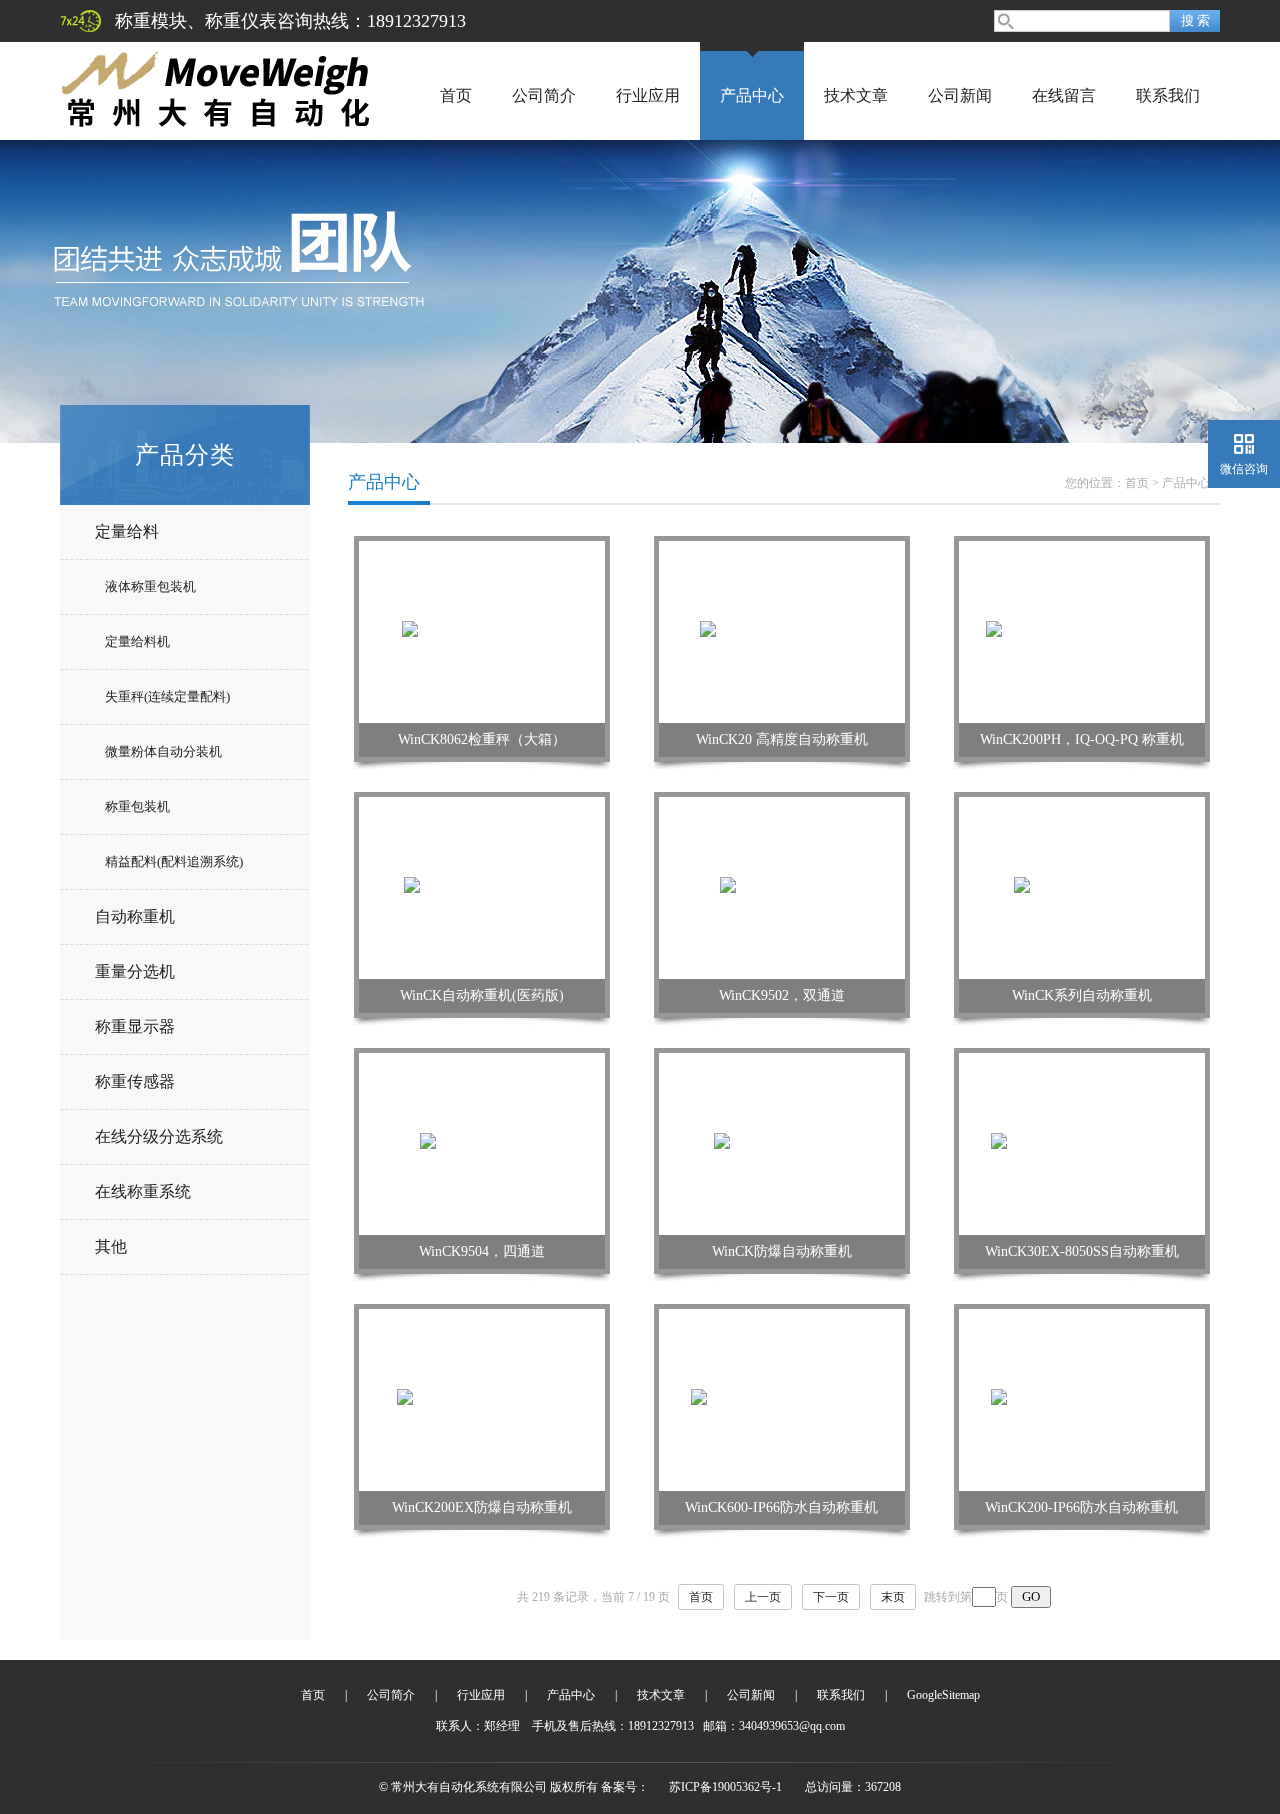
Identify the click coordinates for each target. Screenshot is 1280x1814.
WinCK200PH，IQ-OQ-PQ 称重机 (1082, 739)
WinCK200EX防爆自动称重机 (482, 1507)
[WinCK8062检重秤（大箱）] (482, 631)
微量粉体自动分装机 (163, 751)
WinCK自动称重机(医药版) (482, 995)
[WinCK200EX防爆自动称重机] (482, 1399)
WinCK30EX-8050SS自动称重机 (1082, 1251)
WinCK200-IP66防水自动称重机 (1081, 1507)
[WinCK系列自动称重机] (1082, 887)
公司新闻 (960, 95)
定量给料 (127, 531)
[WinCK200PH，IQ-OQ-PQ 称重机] (1082, 631)
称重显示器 (135, 1026)
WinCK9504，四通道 (482, 1251)
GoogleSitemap (943, 1695)
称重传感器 (135, 1081)
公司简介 (544, 95)
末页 (893, 1597)
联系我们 (1168, 95)
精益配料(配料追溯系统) (174, 861)
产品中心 (752, 95)
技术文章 (856, 95)
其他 (111, 1246)
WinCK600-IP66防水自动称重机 (781, 1507)
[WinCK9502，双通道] (782, 887)
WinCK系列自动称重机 (1082, 995)
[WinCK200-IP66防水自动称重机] (1082, 1399)
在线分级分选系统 (159, 1136)
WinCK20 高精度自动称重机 (782, 739)
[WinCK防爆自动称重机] (782, 1143)
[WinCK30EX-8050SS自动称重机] (1082, 1143)
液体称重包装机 (150, 586)
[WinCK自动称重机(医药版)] (482, 887)
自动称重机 (135, 916)
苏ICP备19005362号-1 (725, 1787)
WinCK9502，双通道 (782, 995)
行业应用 (648, 95)
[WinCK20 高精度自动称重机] (782, 631)
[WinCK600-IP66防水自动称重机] (782, 1399)
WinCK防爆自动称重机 (782, 1251)
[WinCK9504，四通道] (482, 1143)
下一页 (831, 1597)
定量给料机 (137, 641)
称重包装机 (137, 806)
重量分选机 (135, 971)
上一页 (763, 1597)
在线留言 (1064, 95)
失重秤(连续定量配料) (167, 696)
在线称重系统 (143, 1191)
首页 (456, 95)
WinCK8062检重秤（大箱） (482, 739)
